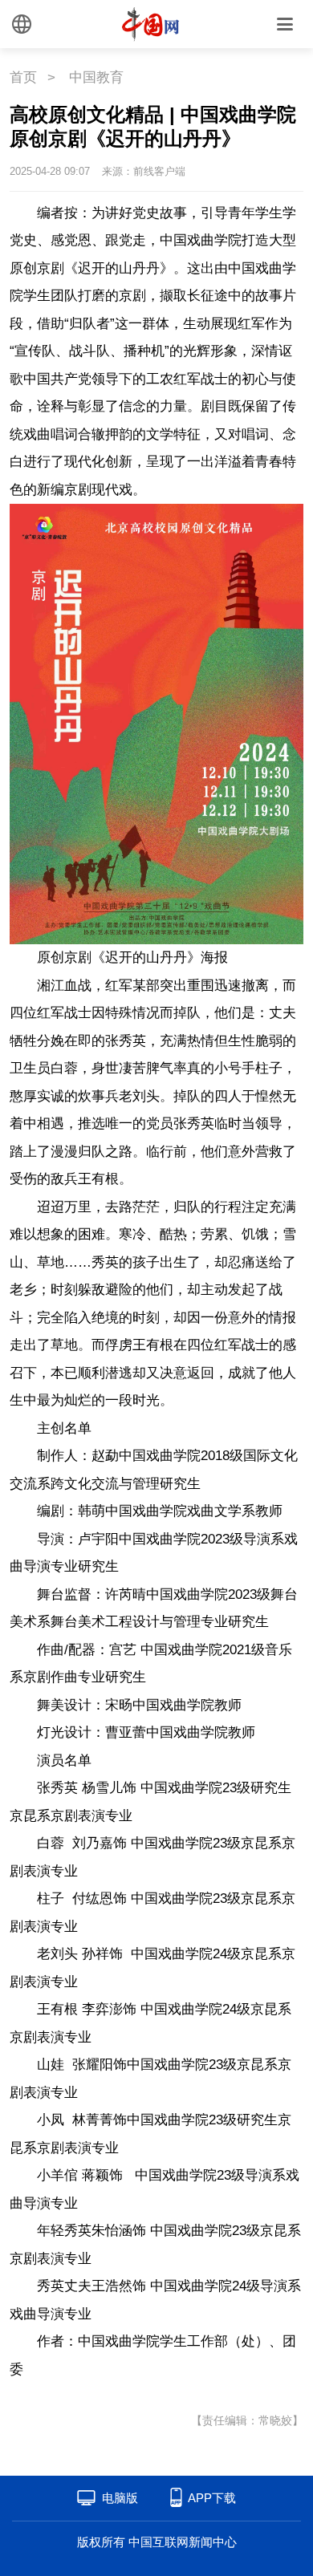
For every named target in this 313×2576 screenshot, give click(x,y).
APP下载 (212, 2498)
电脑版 (120, 2498)
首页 (23, 77)
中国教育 (96, 77)
